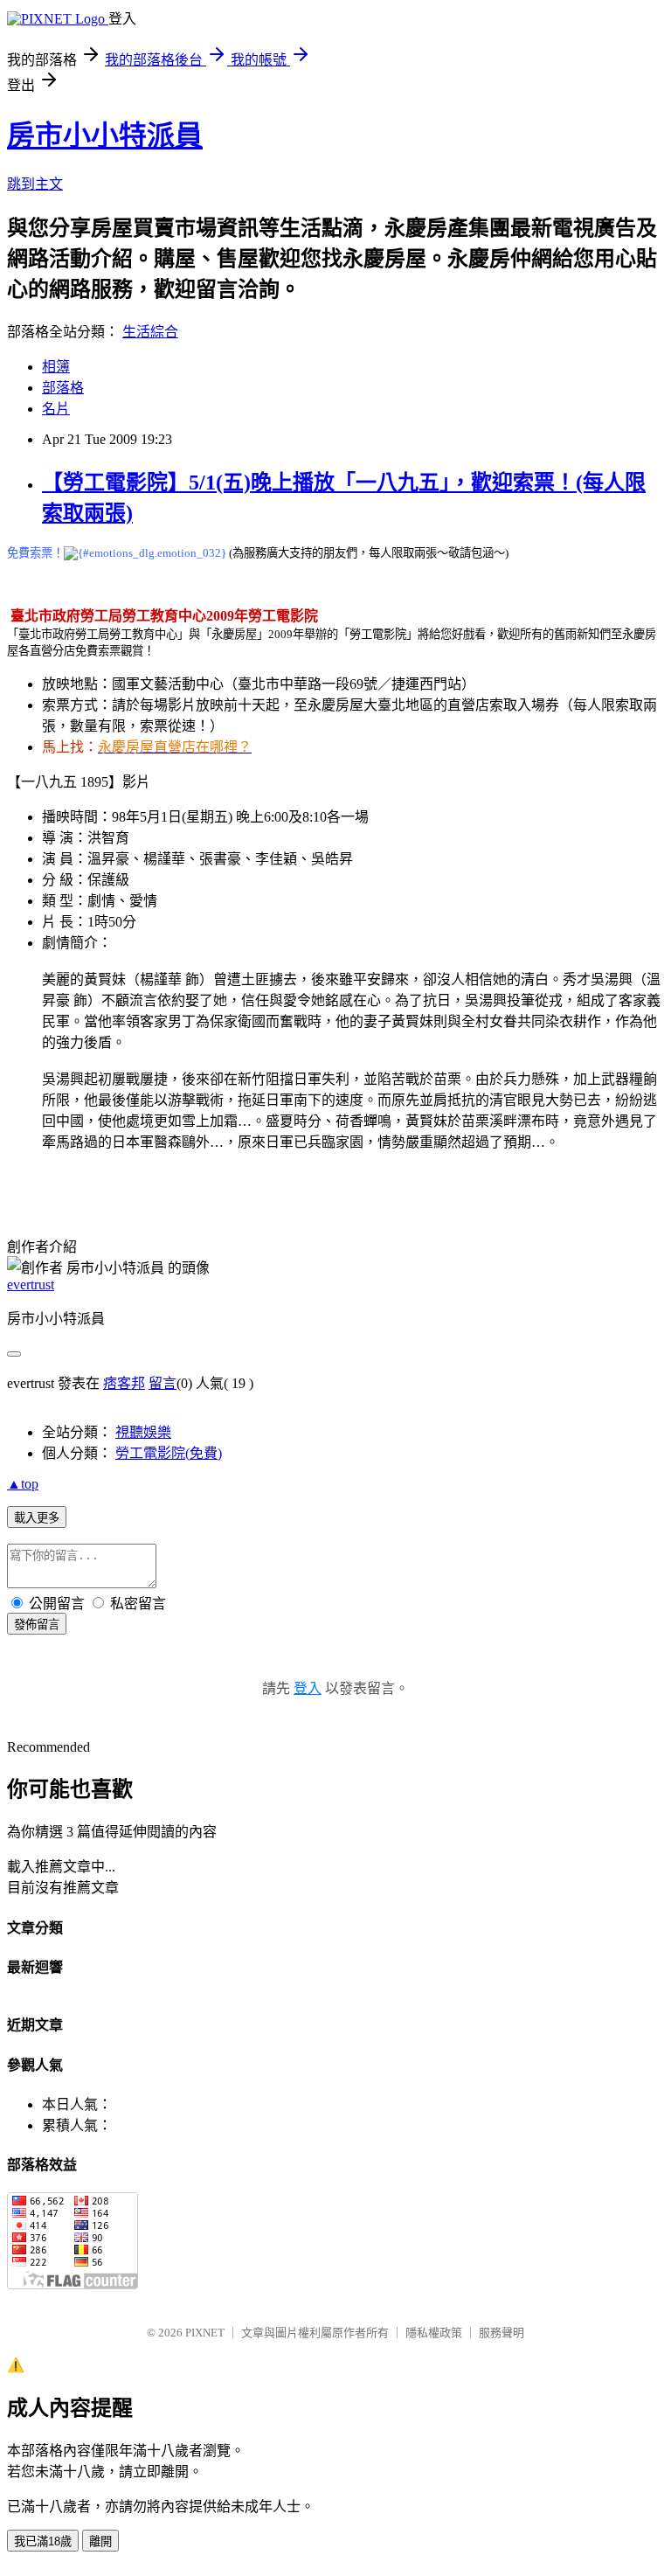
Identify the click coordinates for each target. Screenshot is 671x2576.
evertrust (31, 1285)
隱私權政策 (434, 2333)
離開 (100, 2541)
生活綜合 (150, 332)
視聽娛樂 (143, 1432)
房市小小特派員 (105, 135)
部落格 (63, 388)
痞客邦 (124, 1383)
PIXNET (205, 2333)
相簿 (56, 367)
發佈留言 (37, 1625)
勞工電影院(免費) (169, 1453)
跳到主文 (35, 184)
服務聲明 (502, 2333)
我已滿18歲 (43, 2541)
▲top (23, 1484)
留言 (163, 1383)
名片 (56, 409)
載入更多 (37, 1518)
